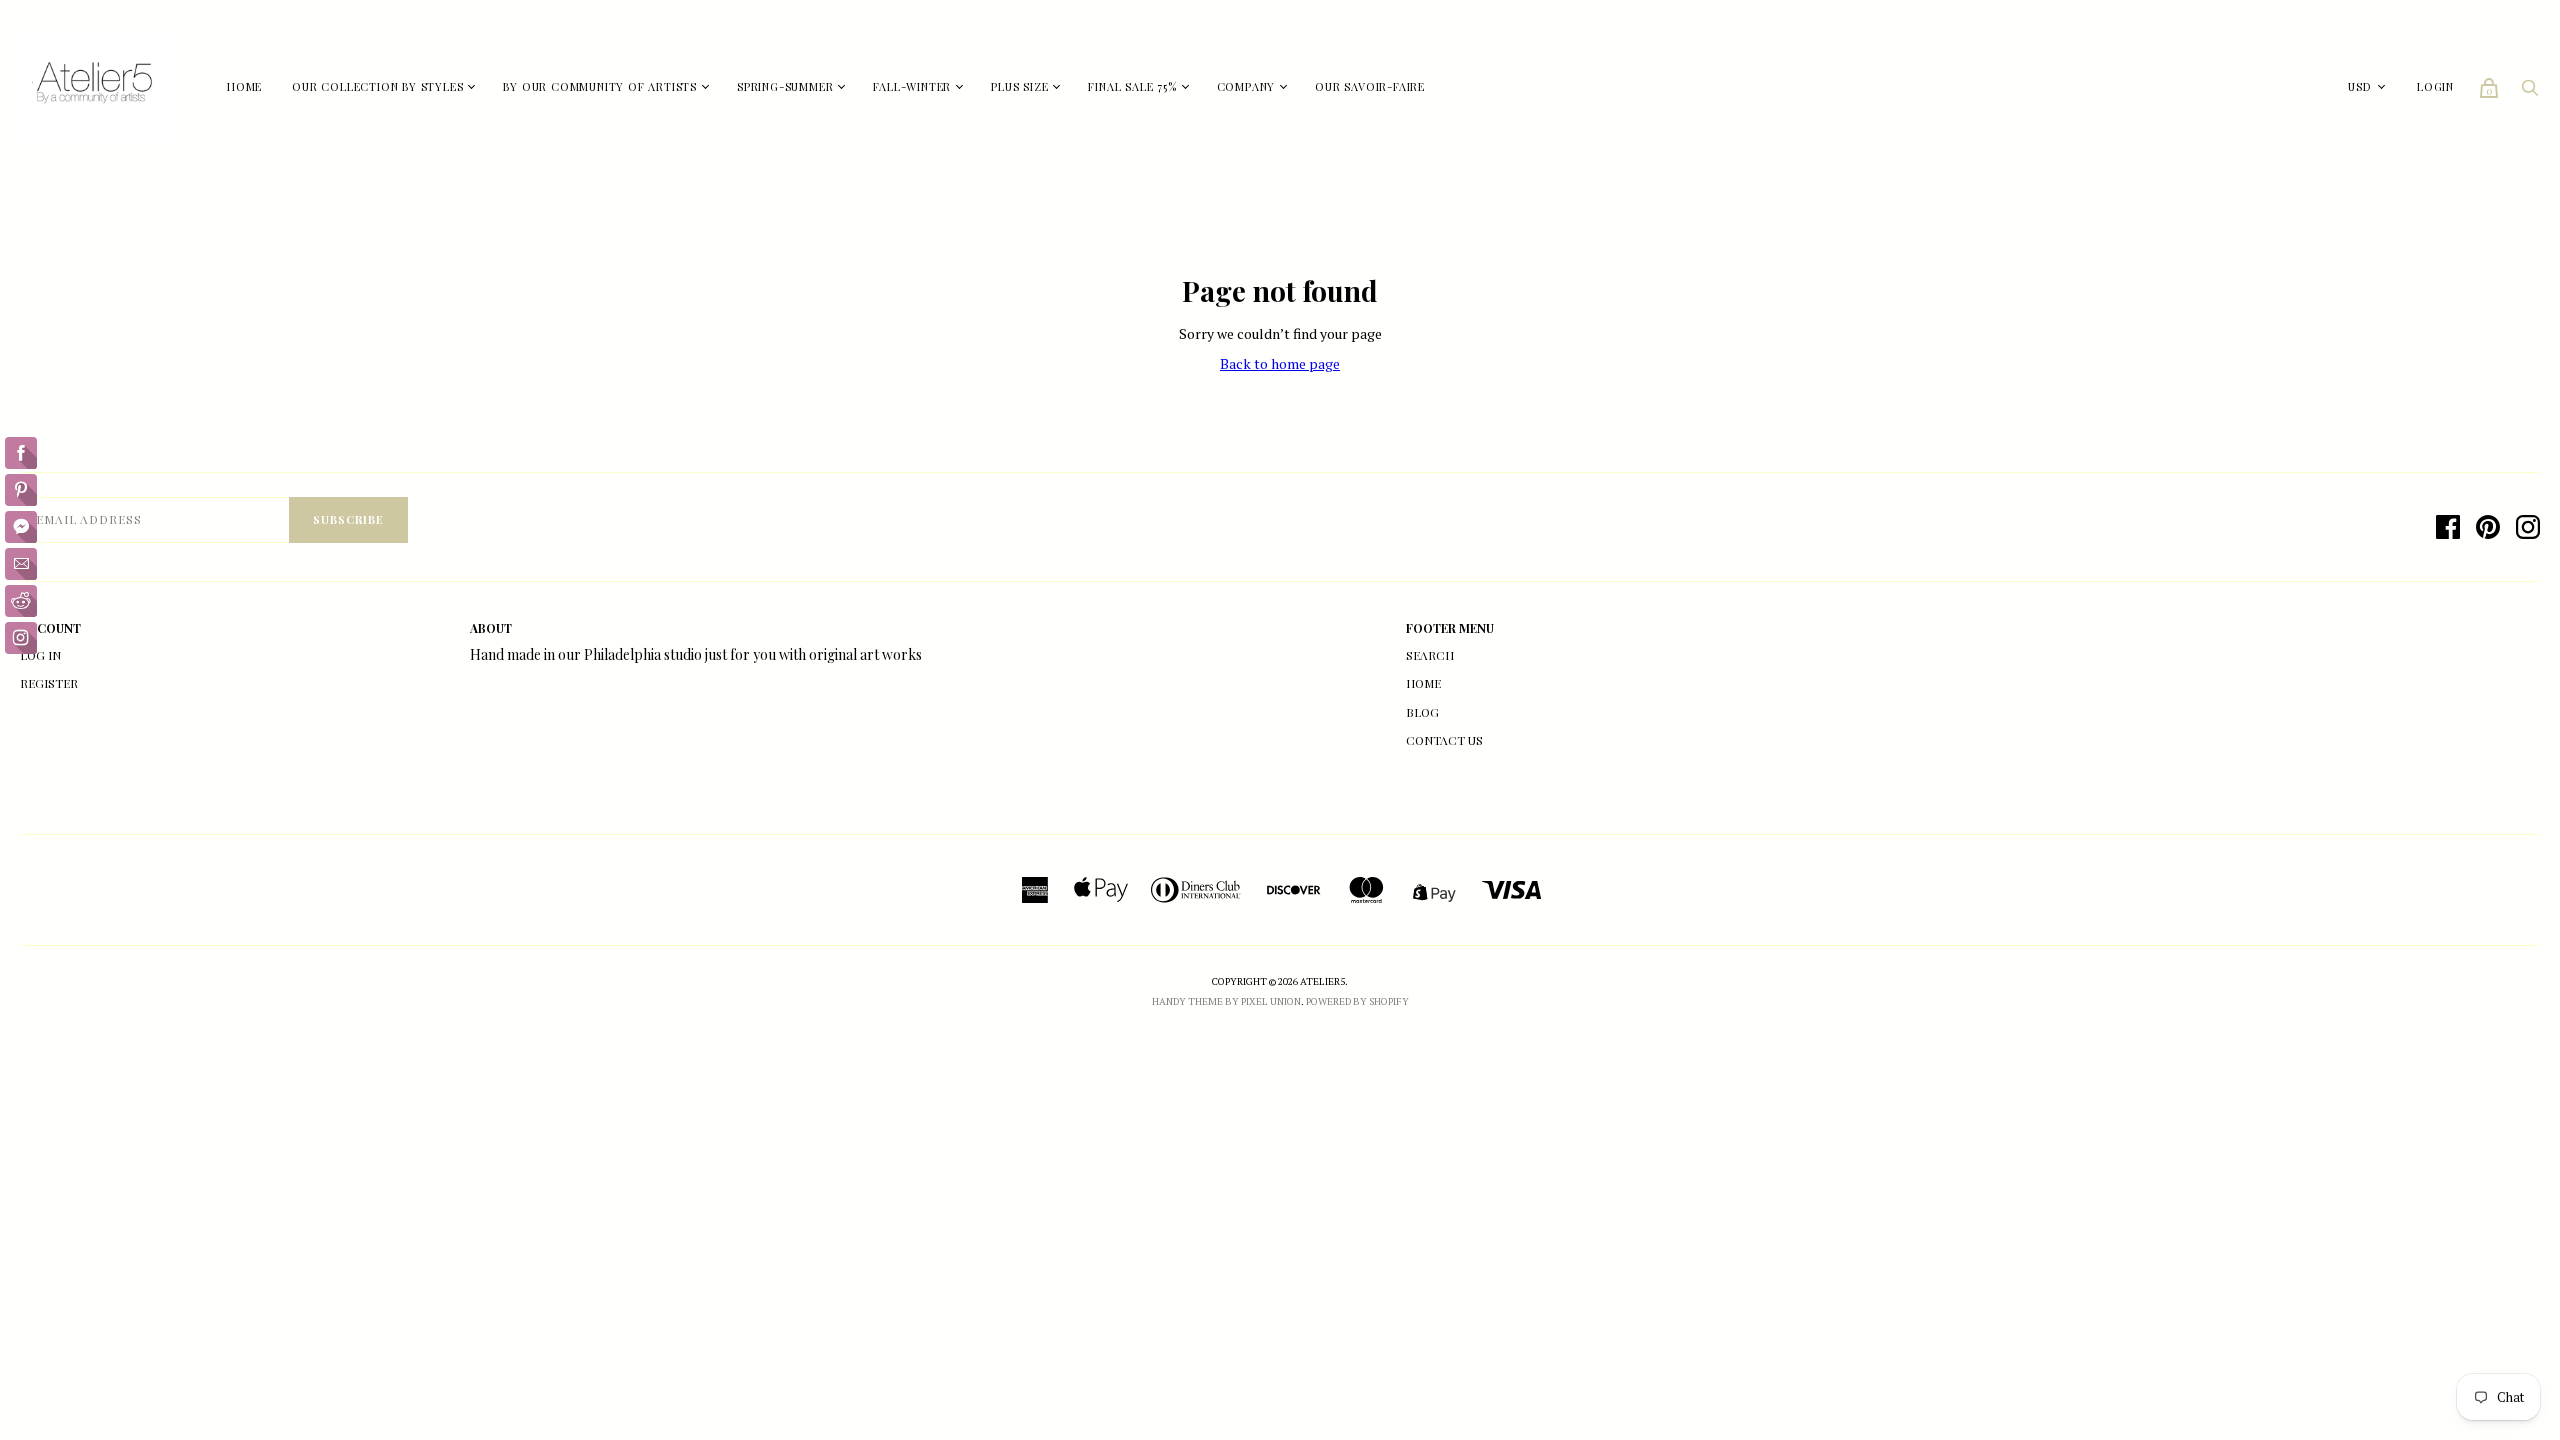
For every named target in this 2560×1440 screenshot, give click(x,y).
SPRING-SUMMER (785, 86)
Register (49, 683)
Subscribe (348, 519)
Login (2435, 86)
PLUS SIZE (1019, 86)
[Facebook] (2448, 527)
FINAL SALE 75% (1132, 86)
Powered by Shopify (1357, 1001)
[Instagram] (2528, 527)
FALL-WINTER (912, 86)
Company (1246, 86)
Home (1423, 683)
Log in (40, 655)
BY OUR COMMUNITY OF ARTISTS (600, 86)
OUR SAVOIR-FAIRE (1370, 86)
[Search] (2530, 92)
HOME (244, 86)
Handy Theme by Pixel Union (1226, 1001)
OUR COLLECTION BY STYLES (377, 86)
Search (1430, 655)
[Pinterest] (2488, 527)
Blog (1422, 712)
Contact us (1444, 740)
